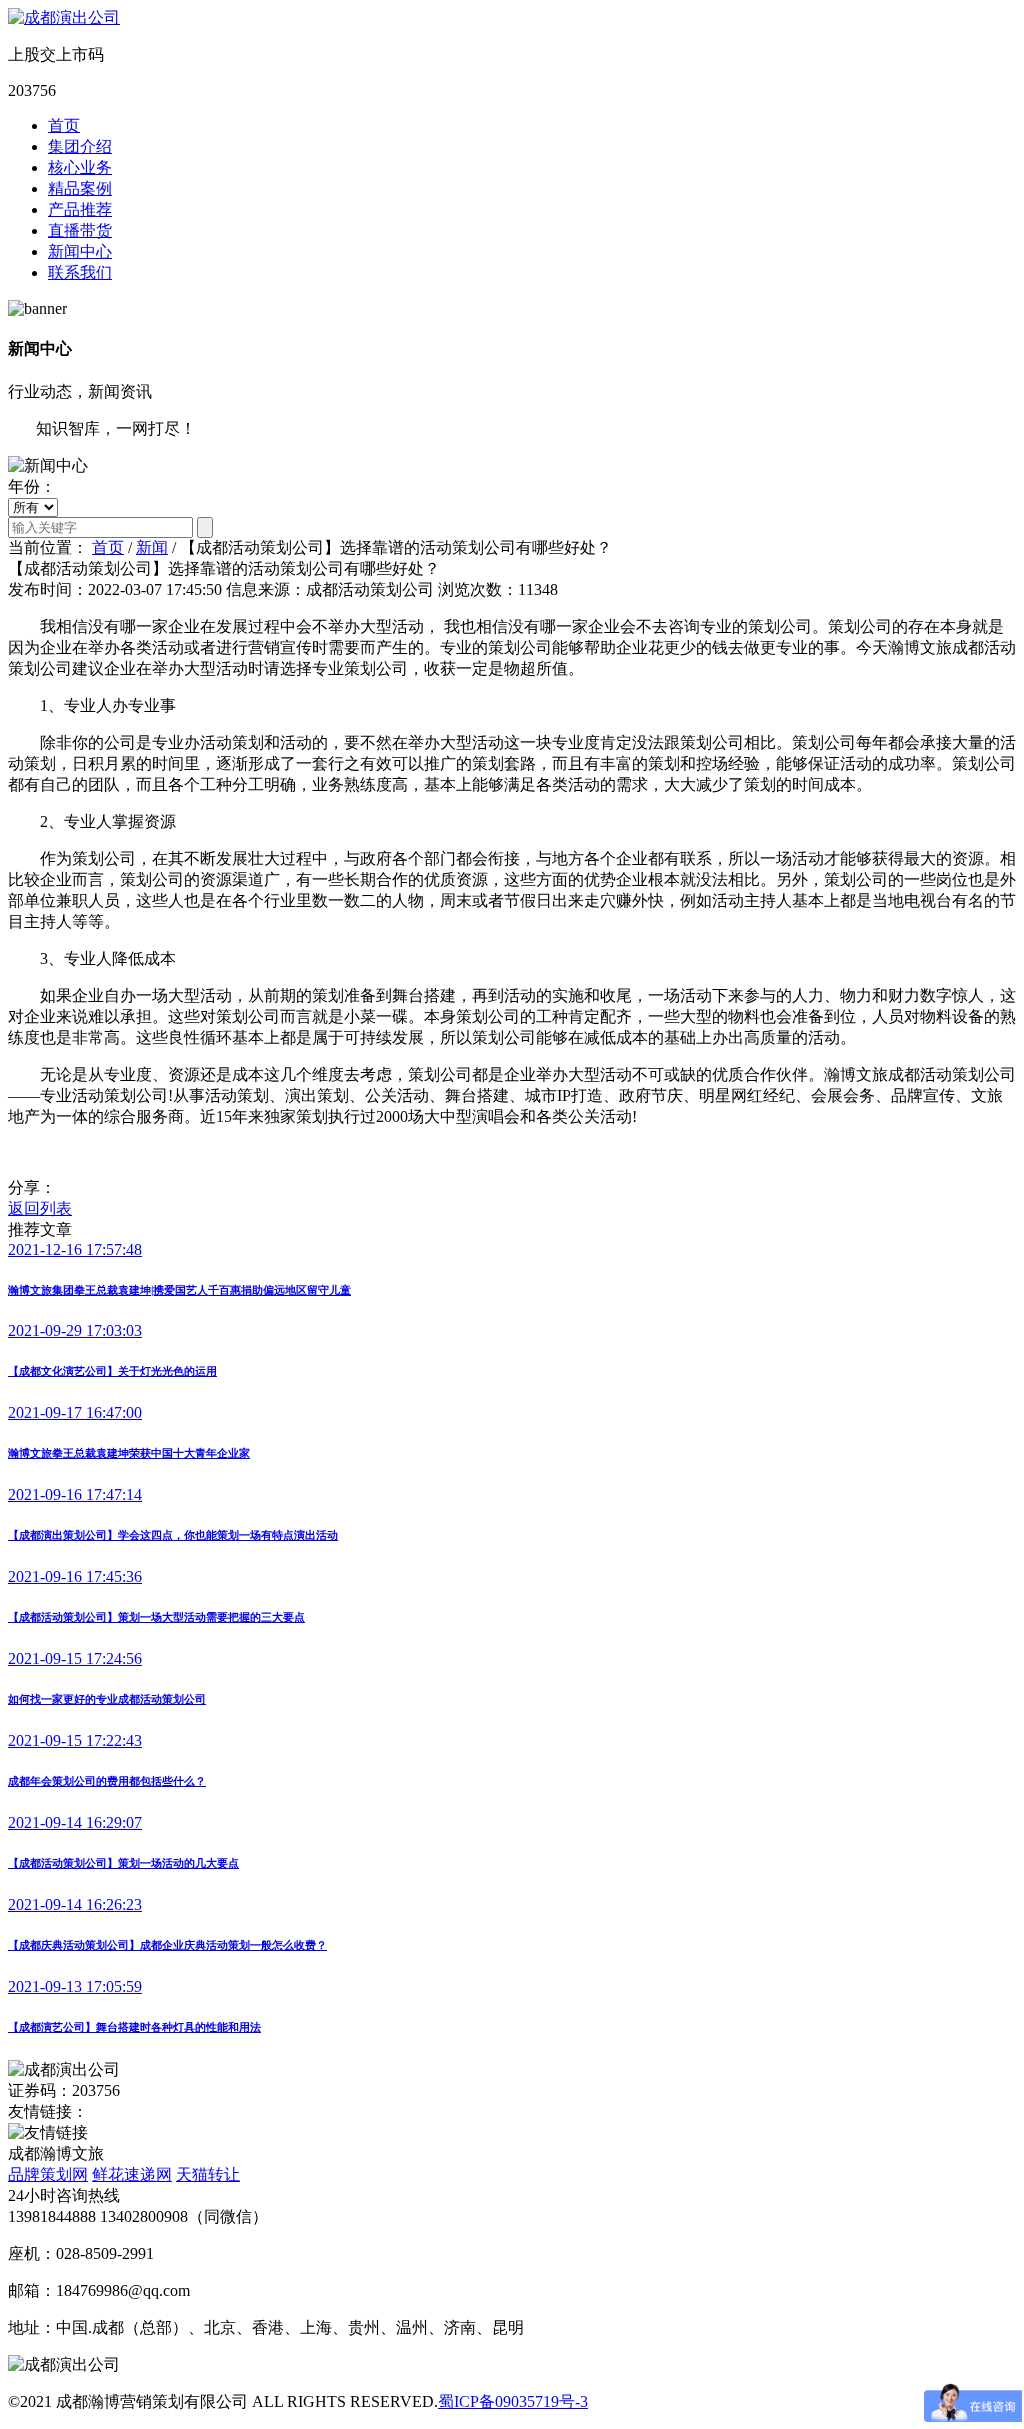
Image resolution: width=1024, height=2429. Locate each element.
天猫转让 (208, 2174)
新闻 (152, 547)
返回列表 (40, 1208)
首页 (64, 125)
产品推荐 (80, 209)
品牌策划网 (48, 2174)
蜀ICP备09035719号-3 (513, 2401)
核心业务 (80, 167)
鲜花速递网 (132, 2174)
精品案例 (80, 188)
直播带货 (80, 230)
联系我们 (80, 272)
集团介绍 (80, 146)
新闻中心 (80, 251)
